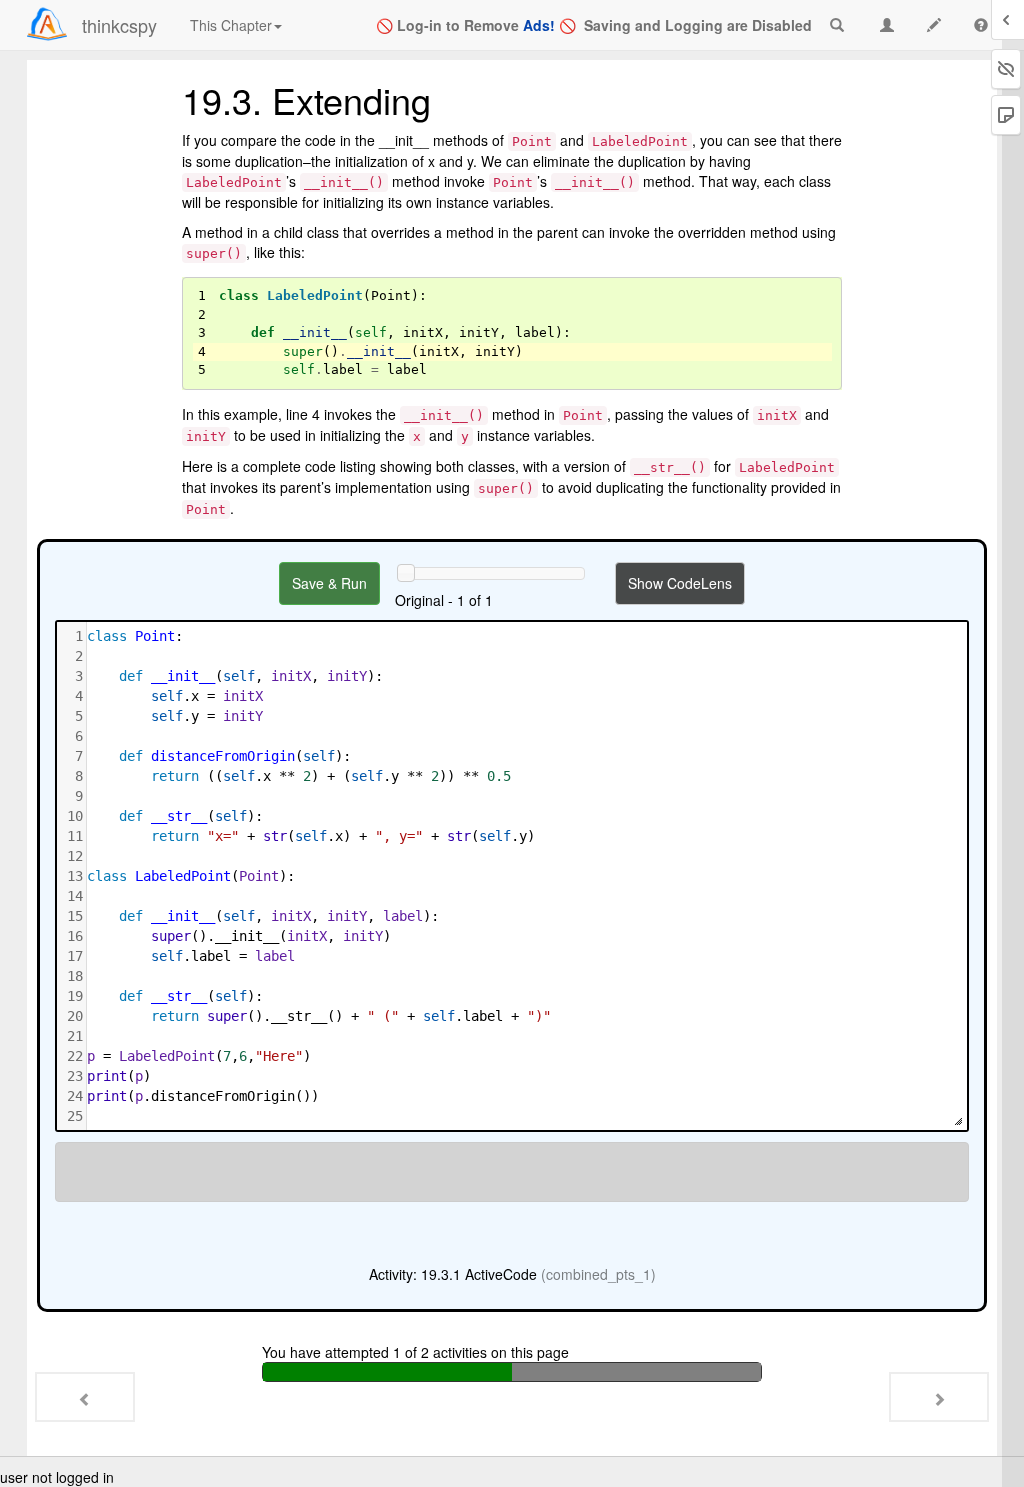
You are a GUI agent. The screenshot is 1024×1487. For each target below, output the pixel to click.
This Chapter (231, 25)
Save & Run (329, 583)
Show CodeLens (680, 583)
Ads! (539, 25)
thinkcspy (119, 25)
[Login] (47, 24)
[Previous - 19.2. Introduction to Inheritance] (85, 1397)
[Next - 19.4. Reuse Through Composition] (939, 1397)
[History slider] (406, 573)
